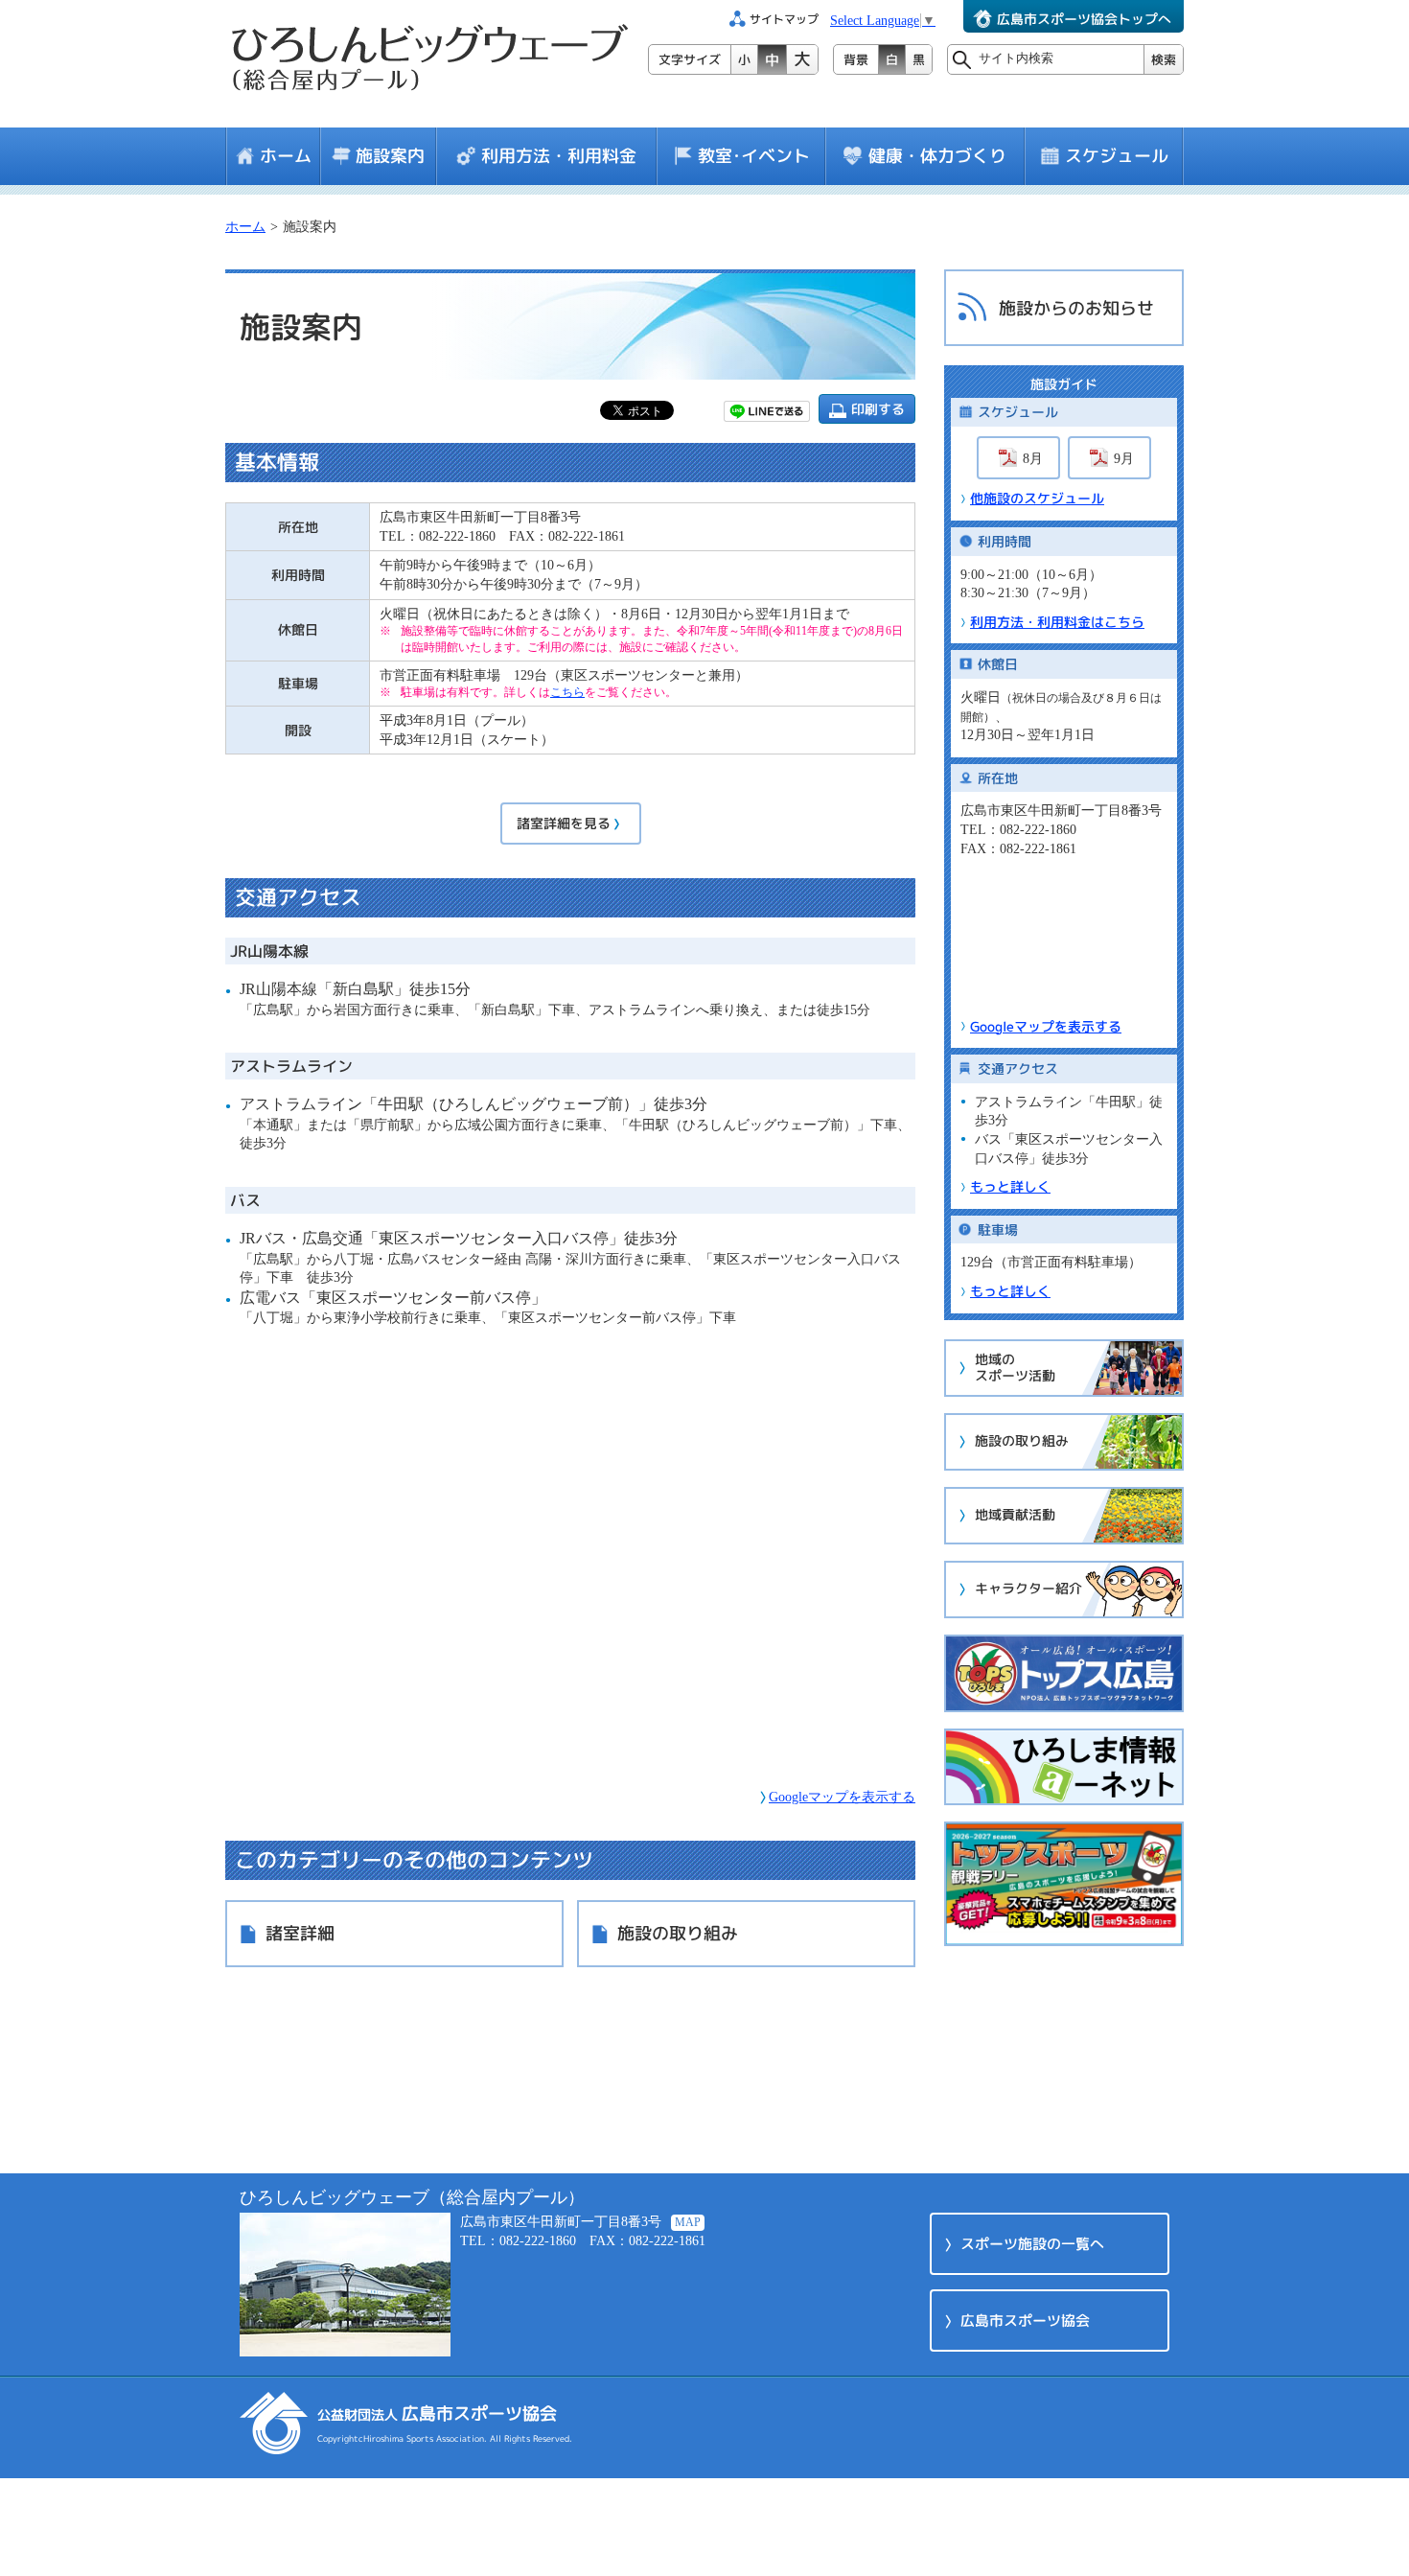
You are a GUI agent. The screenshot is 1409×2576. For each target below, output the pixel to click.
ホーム (286, 156)
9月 (1124, 459)
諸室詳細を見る (564, 823)
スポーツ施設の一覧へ (1032, 2244)
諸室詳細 (300, 1933)
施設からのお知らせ (1076, 308)
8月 (1033, 459)
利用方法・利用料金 (559, 156)
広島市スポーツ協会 (1025, 2321)
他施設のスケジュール (1037, 498)
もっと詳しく (1010, 1186)
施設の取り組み (678, 1933)
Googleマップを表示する (842, 1797)
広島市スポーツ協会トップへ (1084, 19)
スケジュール (1117, 156)
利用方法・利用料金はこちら (1057, 622)
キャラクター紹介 (1028, 1588)
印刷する (878, 409)
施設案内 (390, 156)
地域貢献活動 (1015, 1514)
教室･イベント (754, 156)
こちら (567, 692)
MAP (688, 2222)
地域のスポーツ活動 (1015, 1367)
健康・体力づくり (937, 156)
